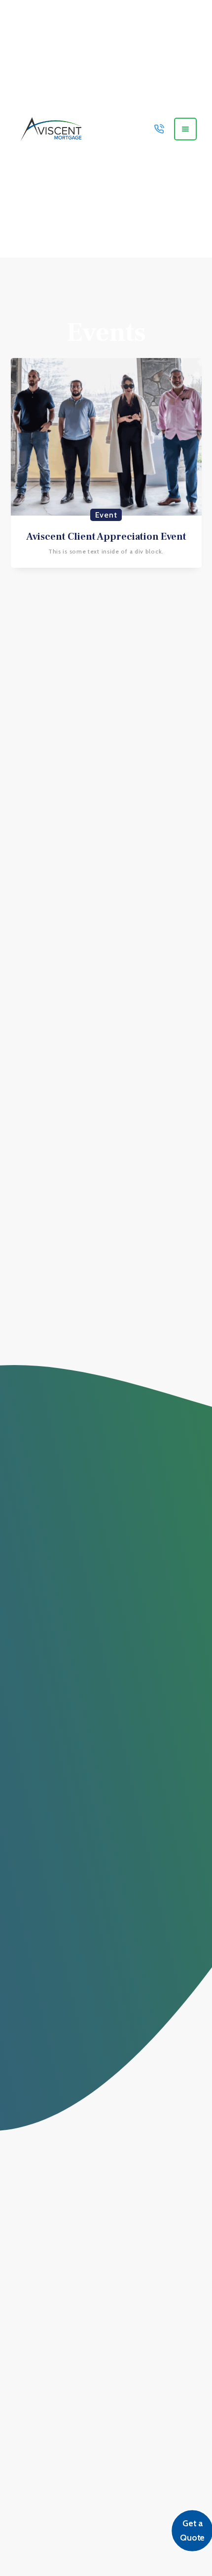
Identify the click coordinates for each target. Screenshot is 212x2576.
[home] (49, 129)
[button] (185, 129)
